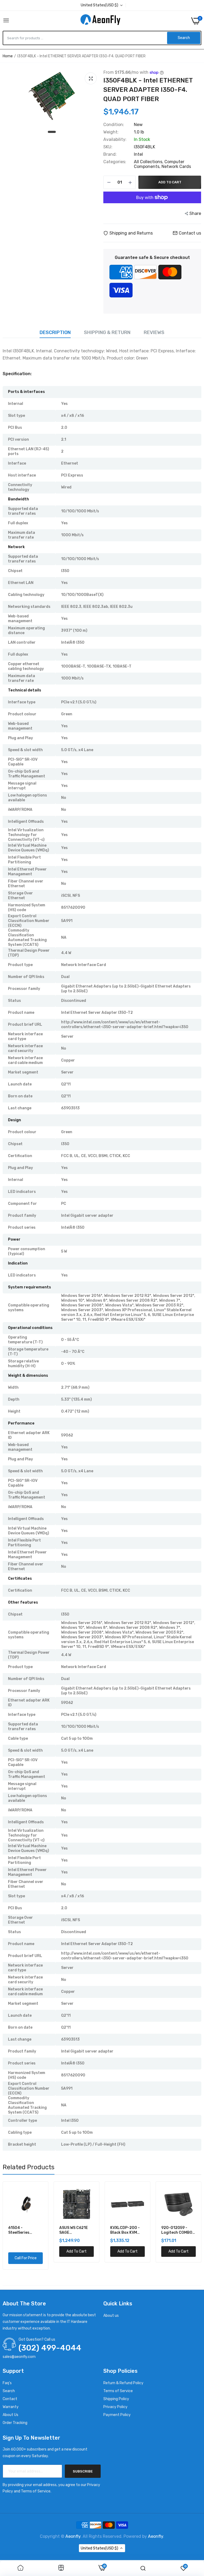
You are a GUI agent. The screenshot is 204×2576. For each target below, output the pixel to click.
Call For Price (26, 2258)
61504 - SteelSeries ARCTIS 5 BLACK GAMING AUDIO (24, 2230)
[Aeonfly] (100, 21)
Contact (10, 2399)
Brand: (110, 154)
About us (111, 2316)
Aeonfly (73, 2536)
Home (8, 56)
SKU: (108, 147)
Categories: (115, 162)
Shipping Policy (116, 2399)
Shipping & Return (107, 332)
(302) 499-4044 (50, 2348)
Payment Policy (117, 2415)
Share (195, 213)
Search (9, 2391)
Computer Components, (159, 164)
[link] (20, 2568)
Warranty (11, 2407)
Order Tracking (15, 2423)
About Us (10, 2415)
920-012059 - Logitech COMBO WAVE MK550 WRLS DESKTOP (178, 2230)
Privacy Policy (115, 2407)
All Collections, (149, 162)
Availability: (115, 140)
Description (55, 332)
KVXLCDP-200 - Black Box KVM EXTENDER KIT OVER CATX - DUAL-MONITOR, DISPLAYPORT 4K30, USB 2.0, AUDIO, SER (125, 2230)
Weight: (111, 132)
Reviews (154, 332)
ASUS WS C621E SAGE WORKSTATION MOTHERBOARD (74, 2230)
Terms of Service (118, 2391)
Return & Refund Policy (123, 2383)
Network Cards (176, 166)
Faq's (7, 2383)
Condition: (114, 125)
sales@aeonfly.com (19, 2357)
